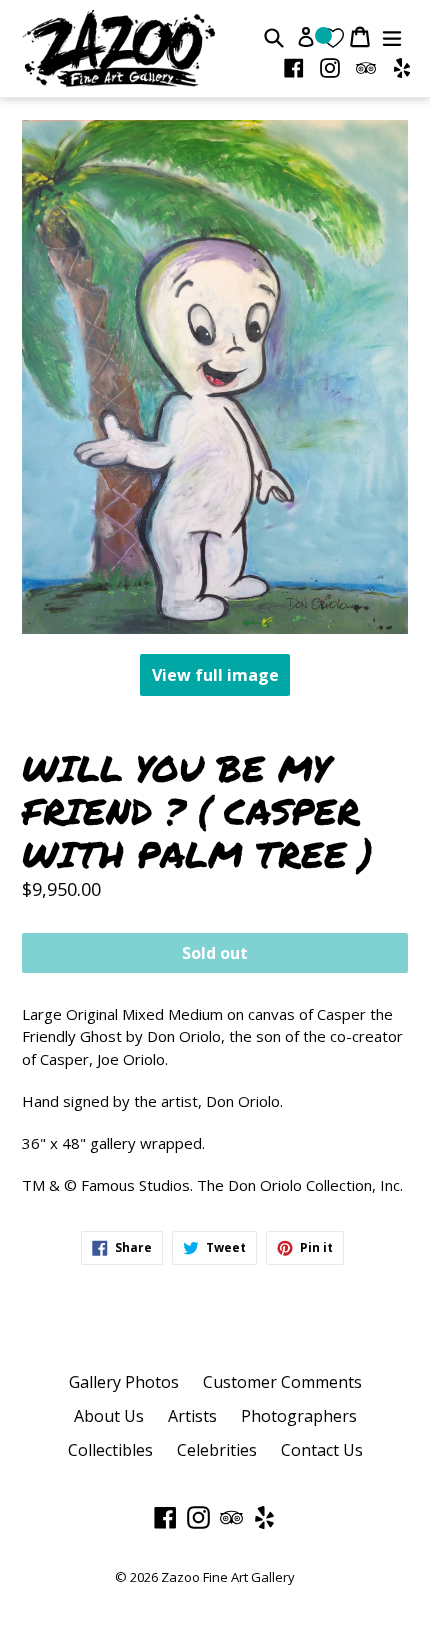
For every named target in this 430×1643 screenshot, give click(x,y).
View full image (215, 675)
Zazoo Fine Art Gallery (228, 1577)
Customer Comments (282, 1382)
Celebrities (217, 1450)
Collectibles (110, 1450)
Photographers (299, 1416)
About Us (109, 1416)
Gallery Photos (124, 1382)
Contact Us (322, 1450)
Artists (192, 1416)
